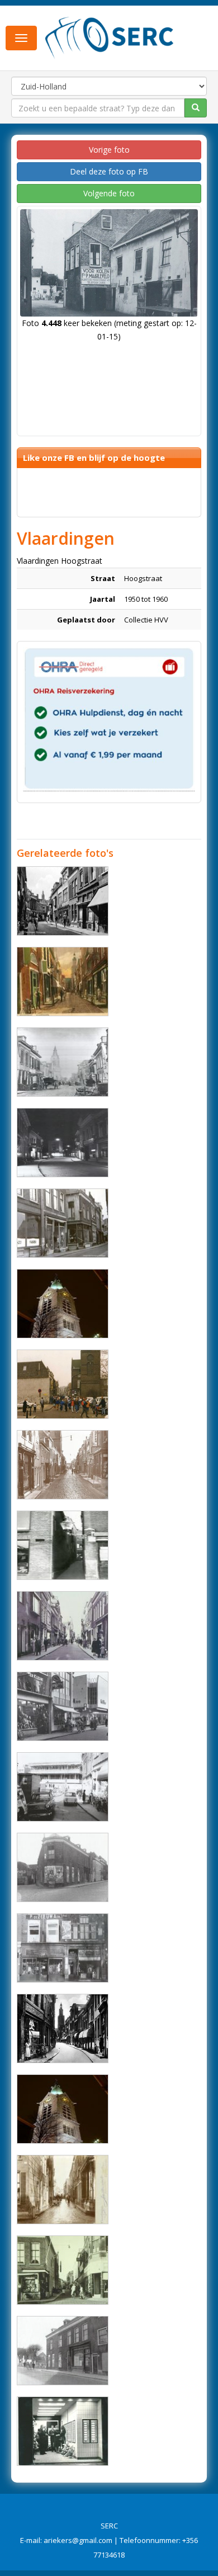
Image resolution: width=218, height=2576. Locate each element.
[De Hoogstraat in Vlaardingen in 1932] (63, 1465)
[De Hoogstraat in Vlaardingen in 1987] (63, 1384)
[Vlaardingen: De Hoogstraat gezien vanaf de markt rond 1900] (63, 2190)
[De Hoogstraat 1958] (63, 901)
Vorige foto (109, 150)
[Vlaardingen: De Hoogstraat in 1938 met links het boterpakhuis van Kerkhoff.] (63, 982)
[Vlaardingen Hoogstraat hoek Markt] (63, 2270)
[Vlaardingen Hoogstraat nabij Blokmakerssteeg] (63, 1223)
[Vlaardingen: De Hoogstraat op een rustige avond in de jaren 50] (63, 1143)
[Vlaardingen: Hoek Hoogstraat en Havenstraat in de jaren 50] (63, 1867)
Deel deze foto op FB (109, 171)
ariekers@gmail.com (78, 2540)
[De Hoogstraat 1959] (63, 2028)
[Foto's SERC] (110, 37)
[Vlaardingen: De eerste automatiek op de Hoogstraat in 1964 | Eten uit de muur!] (63, 2431)
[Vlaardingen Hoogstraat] (63, 1304)
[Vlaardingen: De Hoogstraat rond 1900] (63, 1062)
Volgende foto (109, 193)
